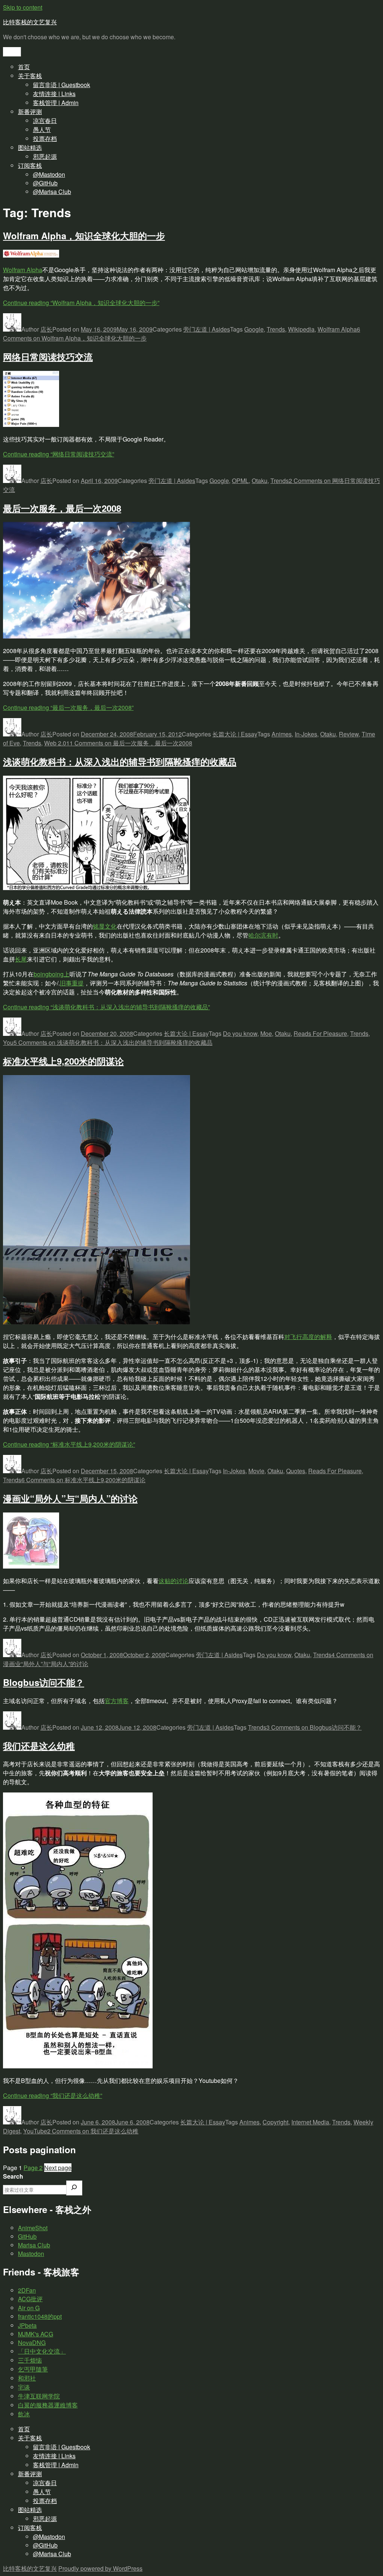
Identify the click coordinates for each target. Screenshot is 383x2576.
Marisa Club (34, 2245)
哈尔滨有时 (263, 935)
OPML (240, 481)
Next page (58, 2168)
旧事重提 (72, 983)
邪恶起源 (45, 156)
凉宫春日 (45, 121)
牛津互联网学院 (39, 2396)
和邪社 (27, 2378)
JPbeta (27, 2325)
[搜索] (74, 2188)
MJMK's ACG (36, 2334)
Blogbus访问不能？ (44, 1682)
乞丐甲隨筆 (33, 2369)
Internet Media (310, 2122)
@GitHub (45, 183)
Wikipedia (301, 329)
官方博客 (117, 1701)
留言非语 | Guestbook (62, 85)
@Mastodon (49, 174)
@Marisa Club (52, 192)
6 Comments (83, 1480)
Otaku (260, 481)
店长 (46, 329)
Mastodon (31, 2254)
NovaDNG (32, 2343)
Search (13, 2176)
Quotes (296, 1471)
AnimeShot (33, 2228)
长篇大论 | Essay (235, 734)
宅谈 (24, 2387)
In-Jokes (306, 734)
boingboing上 (52, 974)
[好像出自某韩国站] (78, 2066)
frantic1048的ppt (40, 2316)
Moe (266, 1033)
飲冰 (24, 2414)
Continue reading (81, 303)
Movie (256, 1471)
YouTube (35, 2131)
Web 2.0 (55, 743)
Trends (276, 329)
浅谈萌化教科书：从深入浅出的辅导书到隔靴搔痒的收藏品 (120, 761)
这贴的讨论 (174, 1581)
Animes (282, 734)
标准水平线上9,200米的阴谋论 (63, 1061)
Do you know (240, 1033)
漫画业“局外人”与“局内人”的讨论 (70, 1498)
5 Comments (113, 1042)
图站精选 (30, 147)
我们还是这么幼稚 (39, 1746)
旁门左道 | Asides (207, 329)
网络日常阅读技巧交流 (48, 357)
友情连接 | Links (54, 94)
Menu (12, 52)
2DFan (27, 2290)
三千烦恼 (30, 2360)
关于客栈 (30, 76)
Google (254, 329)
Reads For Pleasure (320, 1033)
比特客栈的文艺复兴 (30, 22)
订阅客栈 (30, 165)
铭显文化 (105, 926)
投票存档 (45, 139)
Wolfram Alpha (23, 270)
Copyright (275, 2122)
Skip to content (23, 7)
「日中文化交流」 (42, 2351)
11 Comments (129, 743)
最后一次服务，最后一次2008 (62, 508)
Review (349, 734)
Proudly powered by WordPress (100, 2568)
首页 (24, 67)
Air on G (29, 2308)
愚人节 (42, 130)
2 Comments (93, 2131)
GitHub (27, 2236)
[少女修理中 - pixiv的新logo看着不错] (31, 1566)
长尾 (21, 959)
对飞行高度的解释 (308, 1337)
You (8, 1042)
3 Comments (314, 1727)
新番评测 (30, 112)
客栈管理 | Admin (56, 103)
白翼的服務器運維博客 (48, 2405)
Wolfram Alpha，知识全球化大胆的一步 (84, 236)
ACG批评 (30, 2299)
